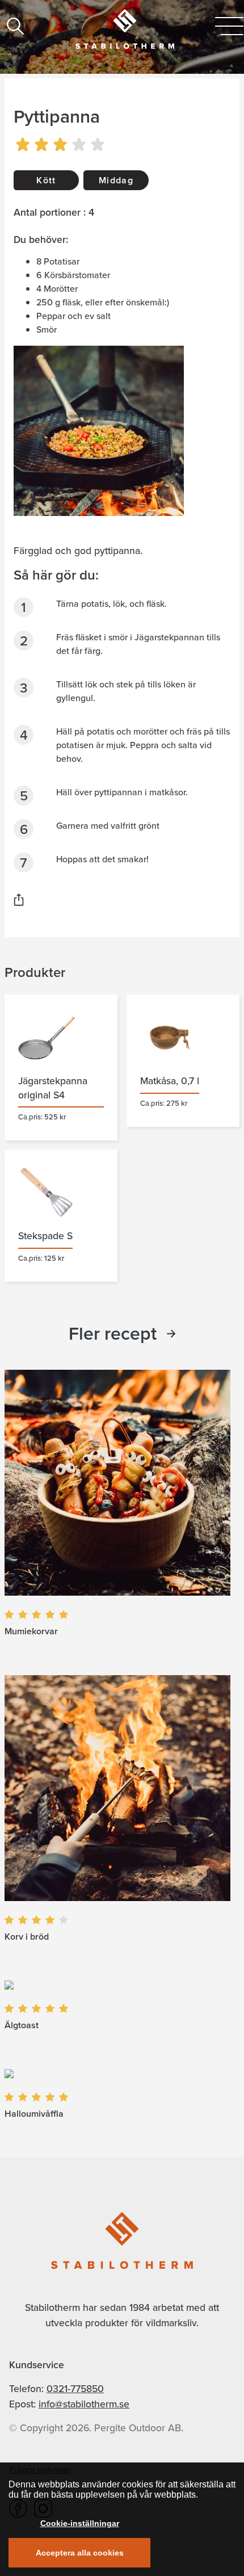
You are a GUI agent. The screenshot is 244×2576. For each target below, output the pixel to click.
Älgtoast (22, 2025)
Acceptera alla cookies (80, 2553)
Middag (116, 180)
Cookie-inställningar (80, 2523)
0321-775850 (75, 2389)
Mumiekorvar (31, 1631)
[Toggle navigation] (229, 26)
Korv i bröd (27, 1937)
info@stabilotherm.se (84, 2404)
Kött (46, 180)
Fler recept (113, 1333)
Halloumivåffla (34, 2114)
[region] (122, 2519)
